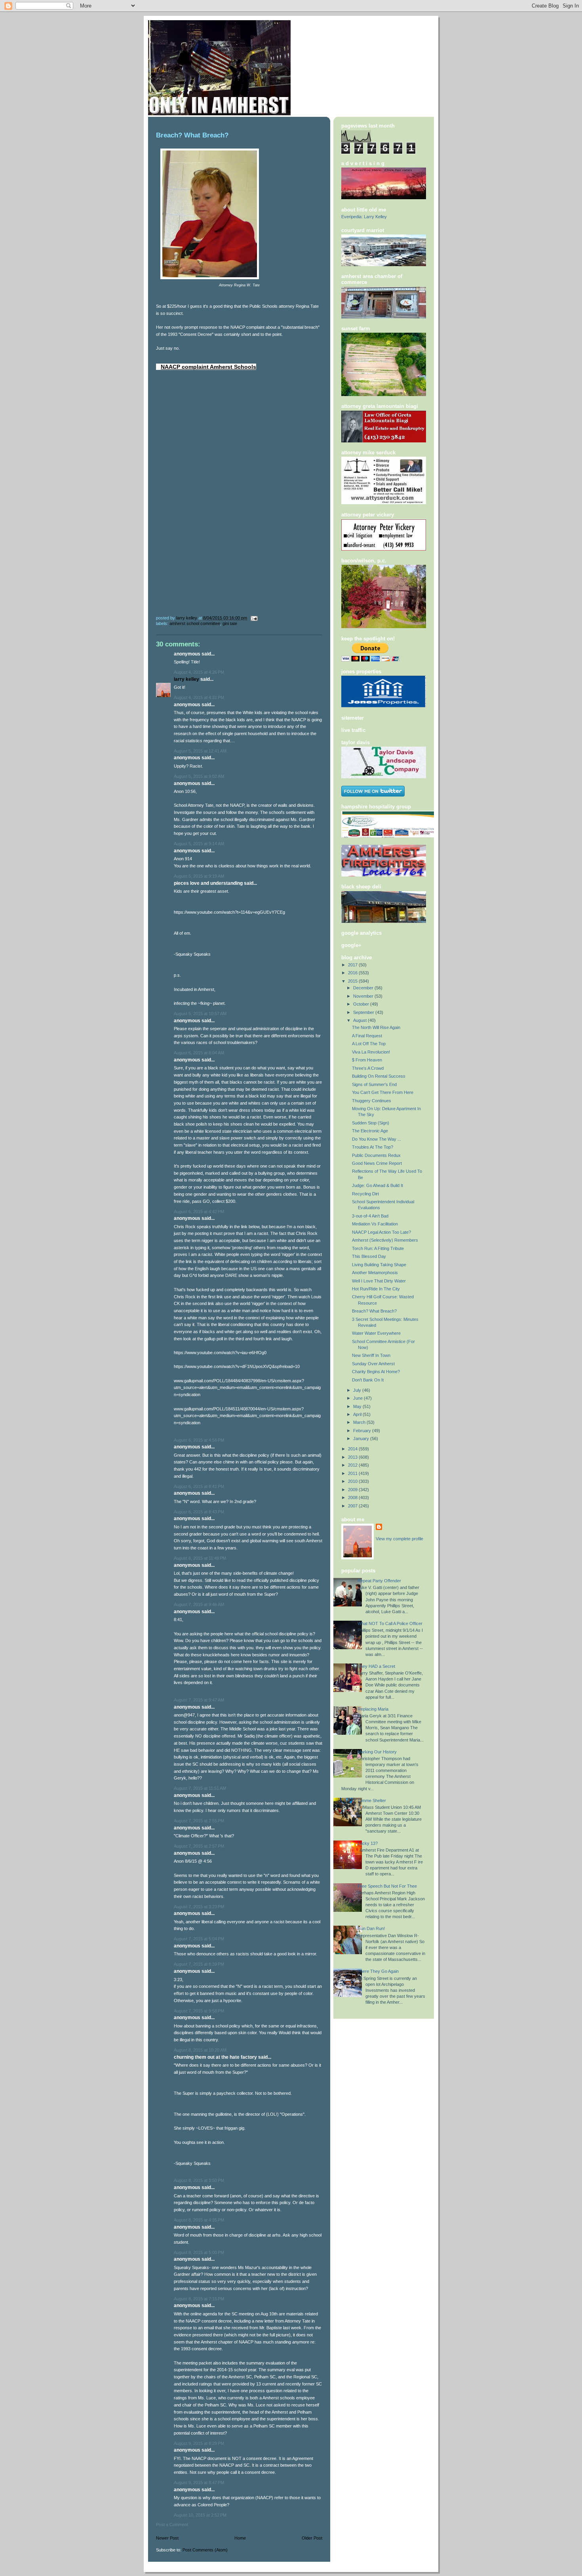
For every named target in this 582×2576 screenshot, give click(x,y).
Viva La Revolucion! (371, 1052)
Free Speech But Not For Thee (387, 1886)
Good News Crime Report (377, 1163)
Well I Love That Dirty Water (379, 1281)
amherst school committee (195, 623)
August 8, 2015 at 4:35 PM (199, 2220)
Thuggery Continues (372, 1101)
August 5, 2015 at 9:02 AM (199, 776)
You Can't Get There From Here (383, 1092)
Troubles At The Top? (373, 1147)
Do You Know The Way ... (377, 1139)
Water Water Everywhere (376, 1333)
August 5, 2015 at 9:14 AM (199, 844)
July (358, 1390)
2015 (353, 981)
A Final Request (367, 1036)
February (363, 1431)
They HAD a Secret (376, 1666)
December (364, 988)
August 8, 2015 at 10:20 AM (200, 2050)
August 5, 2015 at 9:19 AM (199, 876)
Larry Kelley (186, 679)
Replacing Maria (373, 1709)
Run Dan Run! (371, 1928)
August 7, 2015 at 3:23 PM (199, 1907)
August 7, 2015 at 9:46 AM (199, 1604)
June (359, 1398)
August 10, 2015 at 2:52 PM (200, 2515)
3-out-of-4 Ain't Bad (370, 1216)
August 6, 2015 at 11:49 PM (200, 1558)
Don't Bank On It (368, 1380)
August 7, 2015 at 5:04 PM (199, 1939)
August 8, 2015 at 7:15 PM (199, 2299)
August (360, 1020)
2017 (353, 965)
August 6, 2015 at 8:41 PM (199, 1486)
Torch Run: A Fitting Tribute (378, 1248)
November (364, 996)
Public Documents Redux (376, 1155)
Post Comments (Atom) (205, 2550)
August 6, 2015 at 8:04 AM (199, 1053)
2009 (353, 1490)
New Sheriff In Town (371, 1355)
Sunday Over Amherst (373, 1364)
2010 (353, 1481)
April (358, 1414)
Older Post (312, 2538)
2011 (353, 1473)
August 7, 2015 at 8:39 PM (199, 1964)
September (364, 1012)
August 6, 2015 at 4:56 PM (199, 1440)
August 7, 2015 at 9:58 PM (199, 2011)
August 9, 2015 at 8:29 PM (199, 2443)
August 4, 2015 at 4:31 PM (199, 697)
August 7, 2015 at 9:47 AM (199, 1700)
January (362, 1439)
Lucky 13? (368, 1843)
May (358, 1406)
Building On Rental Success (379, 1076)
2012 (353, 1465)
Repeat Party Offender (379, 1581)
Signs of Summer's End (374, 1084)
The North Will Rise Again (376, 1027)
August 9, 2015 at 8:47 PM (199, 2483)
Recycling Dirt (365, 1194)
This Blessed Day (369, 1256)
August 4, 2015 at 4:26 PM (199, 672)
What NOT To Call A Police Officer (390, 1623)
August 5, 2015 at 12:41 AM (200, 751)
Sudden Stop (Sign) (371, 1123)
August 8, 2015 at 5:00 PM (199, 2252)
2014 (353, 1449)
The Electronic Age (370, 1131)
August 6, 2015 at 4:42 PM (199, 1212)
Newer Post (167, 2538)
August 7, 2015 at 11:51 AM (200, 1788)
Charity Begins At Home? (376, 1372)
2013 (353, 1457)
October (362, 1004)
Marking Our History (377, 1752)
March (360, 1422)
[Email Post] (254, 618)
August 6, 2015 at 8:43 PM (199, 1512)
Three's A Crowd (368, 1068)
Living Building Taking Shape (379, 1265)
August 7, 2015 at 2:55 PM (199, 1821)
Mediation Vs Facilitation (375, 1224)
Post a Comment (172, 2525)
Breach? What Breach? (374, 1311)
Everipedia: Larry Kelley (364, 217)
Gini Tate (230, 623)
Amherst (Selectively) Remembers (385, 1240)
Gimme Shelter (372, 1801)
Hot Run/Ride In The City (376, 1289)
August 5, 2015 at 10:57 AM (200, 1014)
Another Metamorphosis (375, 1273)
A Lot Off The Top (369, 1044)
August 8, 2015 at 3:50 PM (199, 2180)
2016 (353, 973)
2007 (353, 1506)
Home (240, 2538)
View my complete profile (399, 1539)
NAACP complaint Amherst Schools (208, 367)
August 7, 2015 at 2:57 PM (199, 1846)
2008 (353, 1498)
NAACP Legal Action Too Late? (381, 1232)
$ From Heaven (367, 1060)
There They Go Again (378, 1971)
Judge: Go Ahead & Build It (378, 1185)
